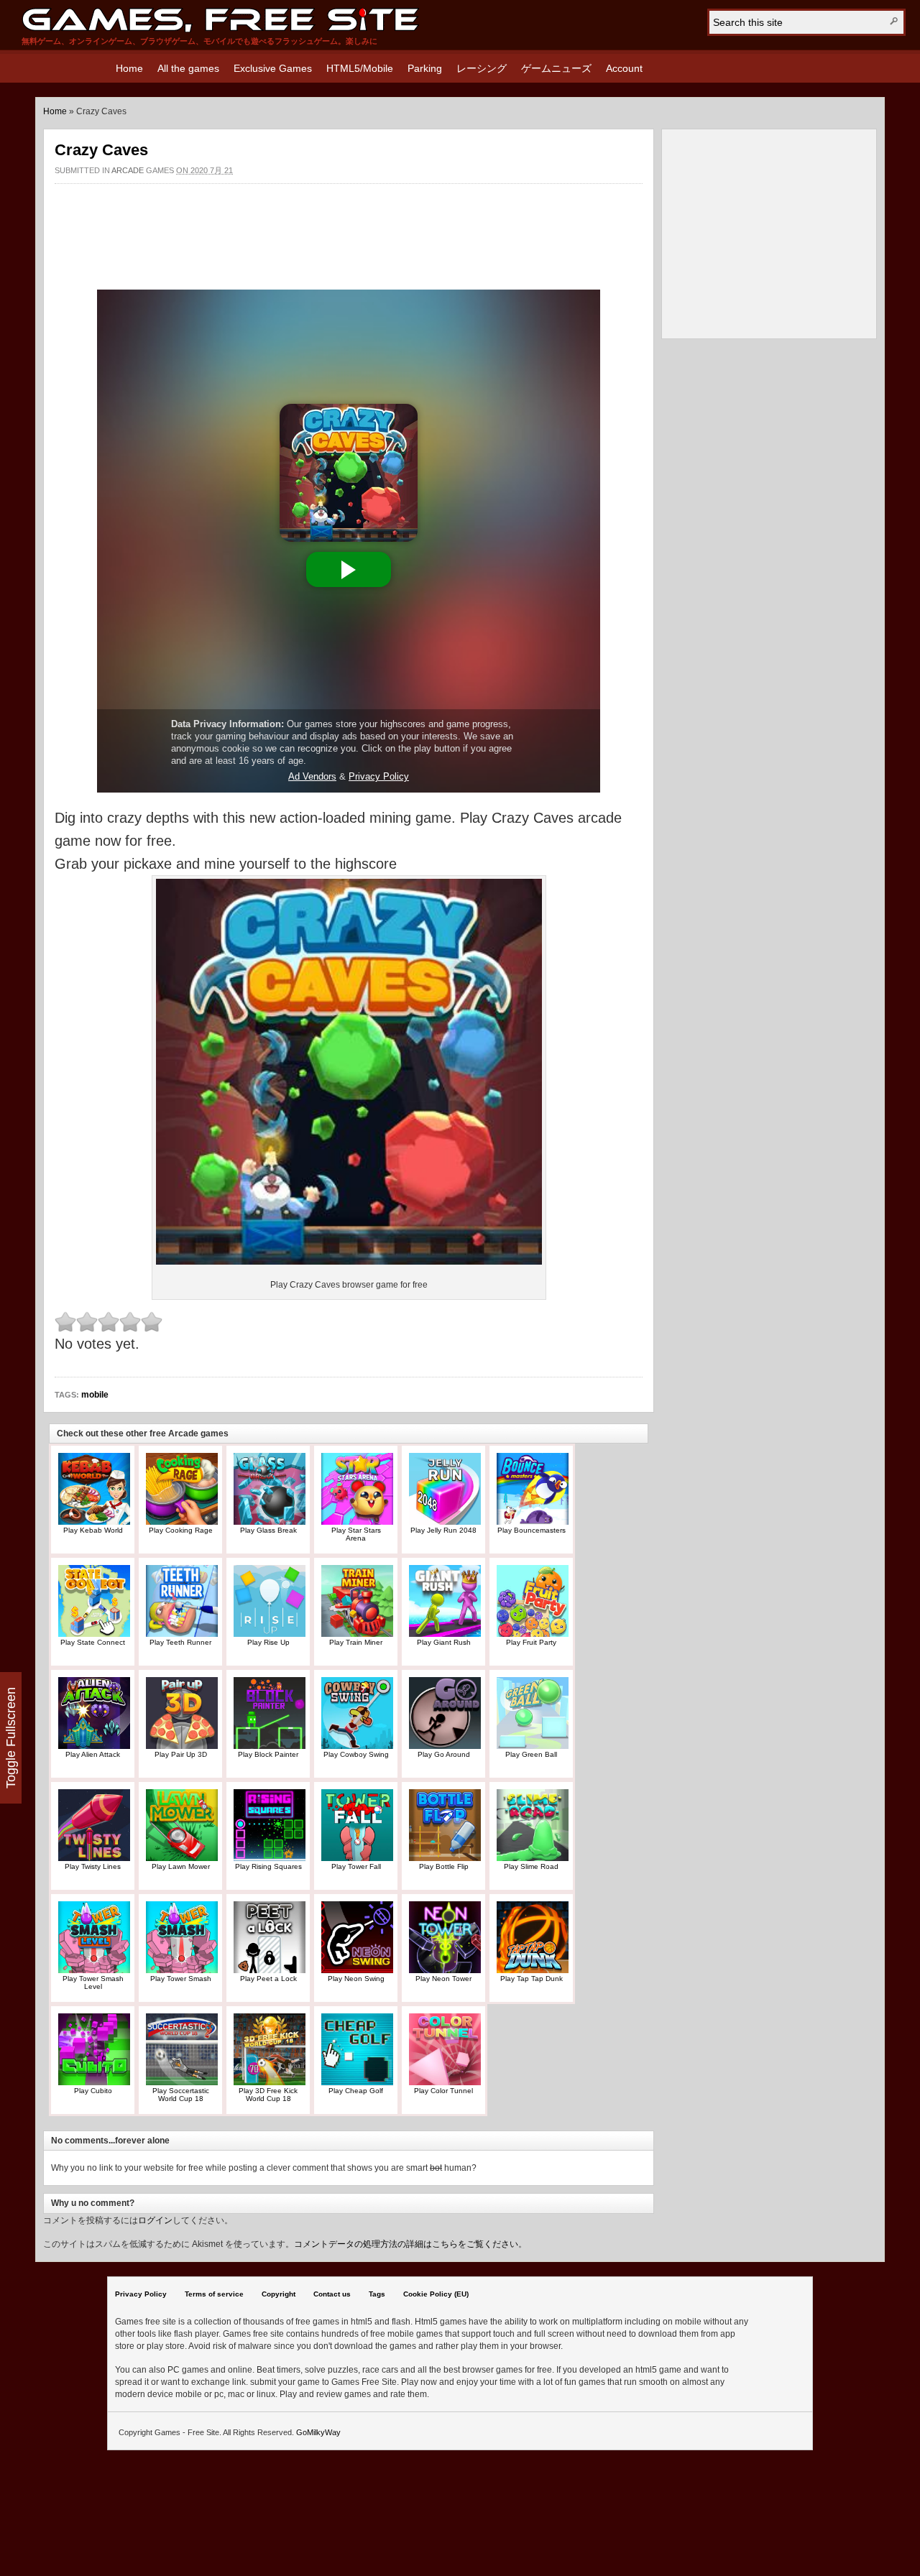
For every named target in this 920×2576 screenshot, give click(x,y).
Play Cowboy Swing (356, 1754)
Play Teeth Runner (180, 1642)
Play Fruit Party (531, 1642)
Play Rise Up (268, 1642)
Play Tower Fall (356, 1866)
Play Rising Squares (268, 1866)
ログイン (155, 2220)
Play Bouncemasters (532, 1530)
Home (129, 68)
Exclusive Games (273, 68)
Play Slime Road (531, 1866)
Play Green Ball (531, 1754)
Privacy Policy (141, 2294)
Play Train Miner (356, 1642)
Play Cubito (93, 2091)
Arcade (128, 170)
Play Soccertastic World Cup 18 (181, 2095)
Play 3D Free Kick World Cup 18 (268, 2095)
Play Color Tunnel (443, 2091)
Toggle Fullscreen (11, 1738)
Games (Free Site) (220, 20)
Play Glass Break (268, 1530)
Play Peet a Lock (268, 1979)
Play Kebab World (93, 1530)
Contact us (332, 2294)
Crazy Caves (101, 150)
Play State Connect (93, 1642)
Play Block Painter (268, 1754)
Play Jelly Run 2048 (443, 1530)
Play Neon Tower (443, 1979)
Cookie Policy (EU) (436, 2294)
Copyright (279, 2294)
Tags (377, 2294)
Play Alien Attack (93, 1754)
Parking (425, 68)
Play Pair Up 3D (181, 1754)
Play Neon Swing (356, 1979)
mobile (95, 1395)
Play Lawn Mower (181, 1866)
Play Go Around (444, 1754)
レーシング (482, 68)
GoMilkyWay (318, 2432)
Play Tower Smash (181, 1979)
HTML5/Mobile (360, 68)
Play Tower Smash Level (93, 1982)
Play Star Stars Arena (356, 1534)
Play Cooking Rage (181, 1530)
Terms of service (214, 2294)
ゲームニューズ (556, 68)
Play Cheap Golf (356, 2091)
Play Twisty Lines (93, 1866)
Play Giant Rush (444, 1642)
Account (624, 68)
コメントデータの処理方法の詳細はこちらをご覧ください (406, 2244)
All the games (188, 68)
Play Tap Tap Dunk (532, 1979)
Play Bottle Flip (444, 1866)
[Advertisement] (349, 229)
